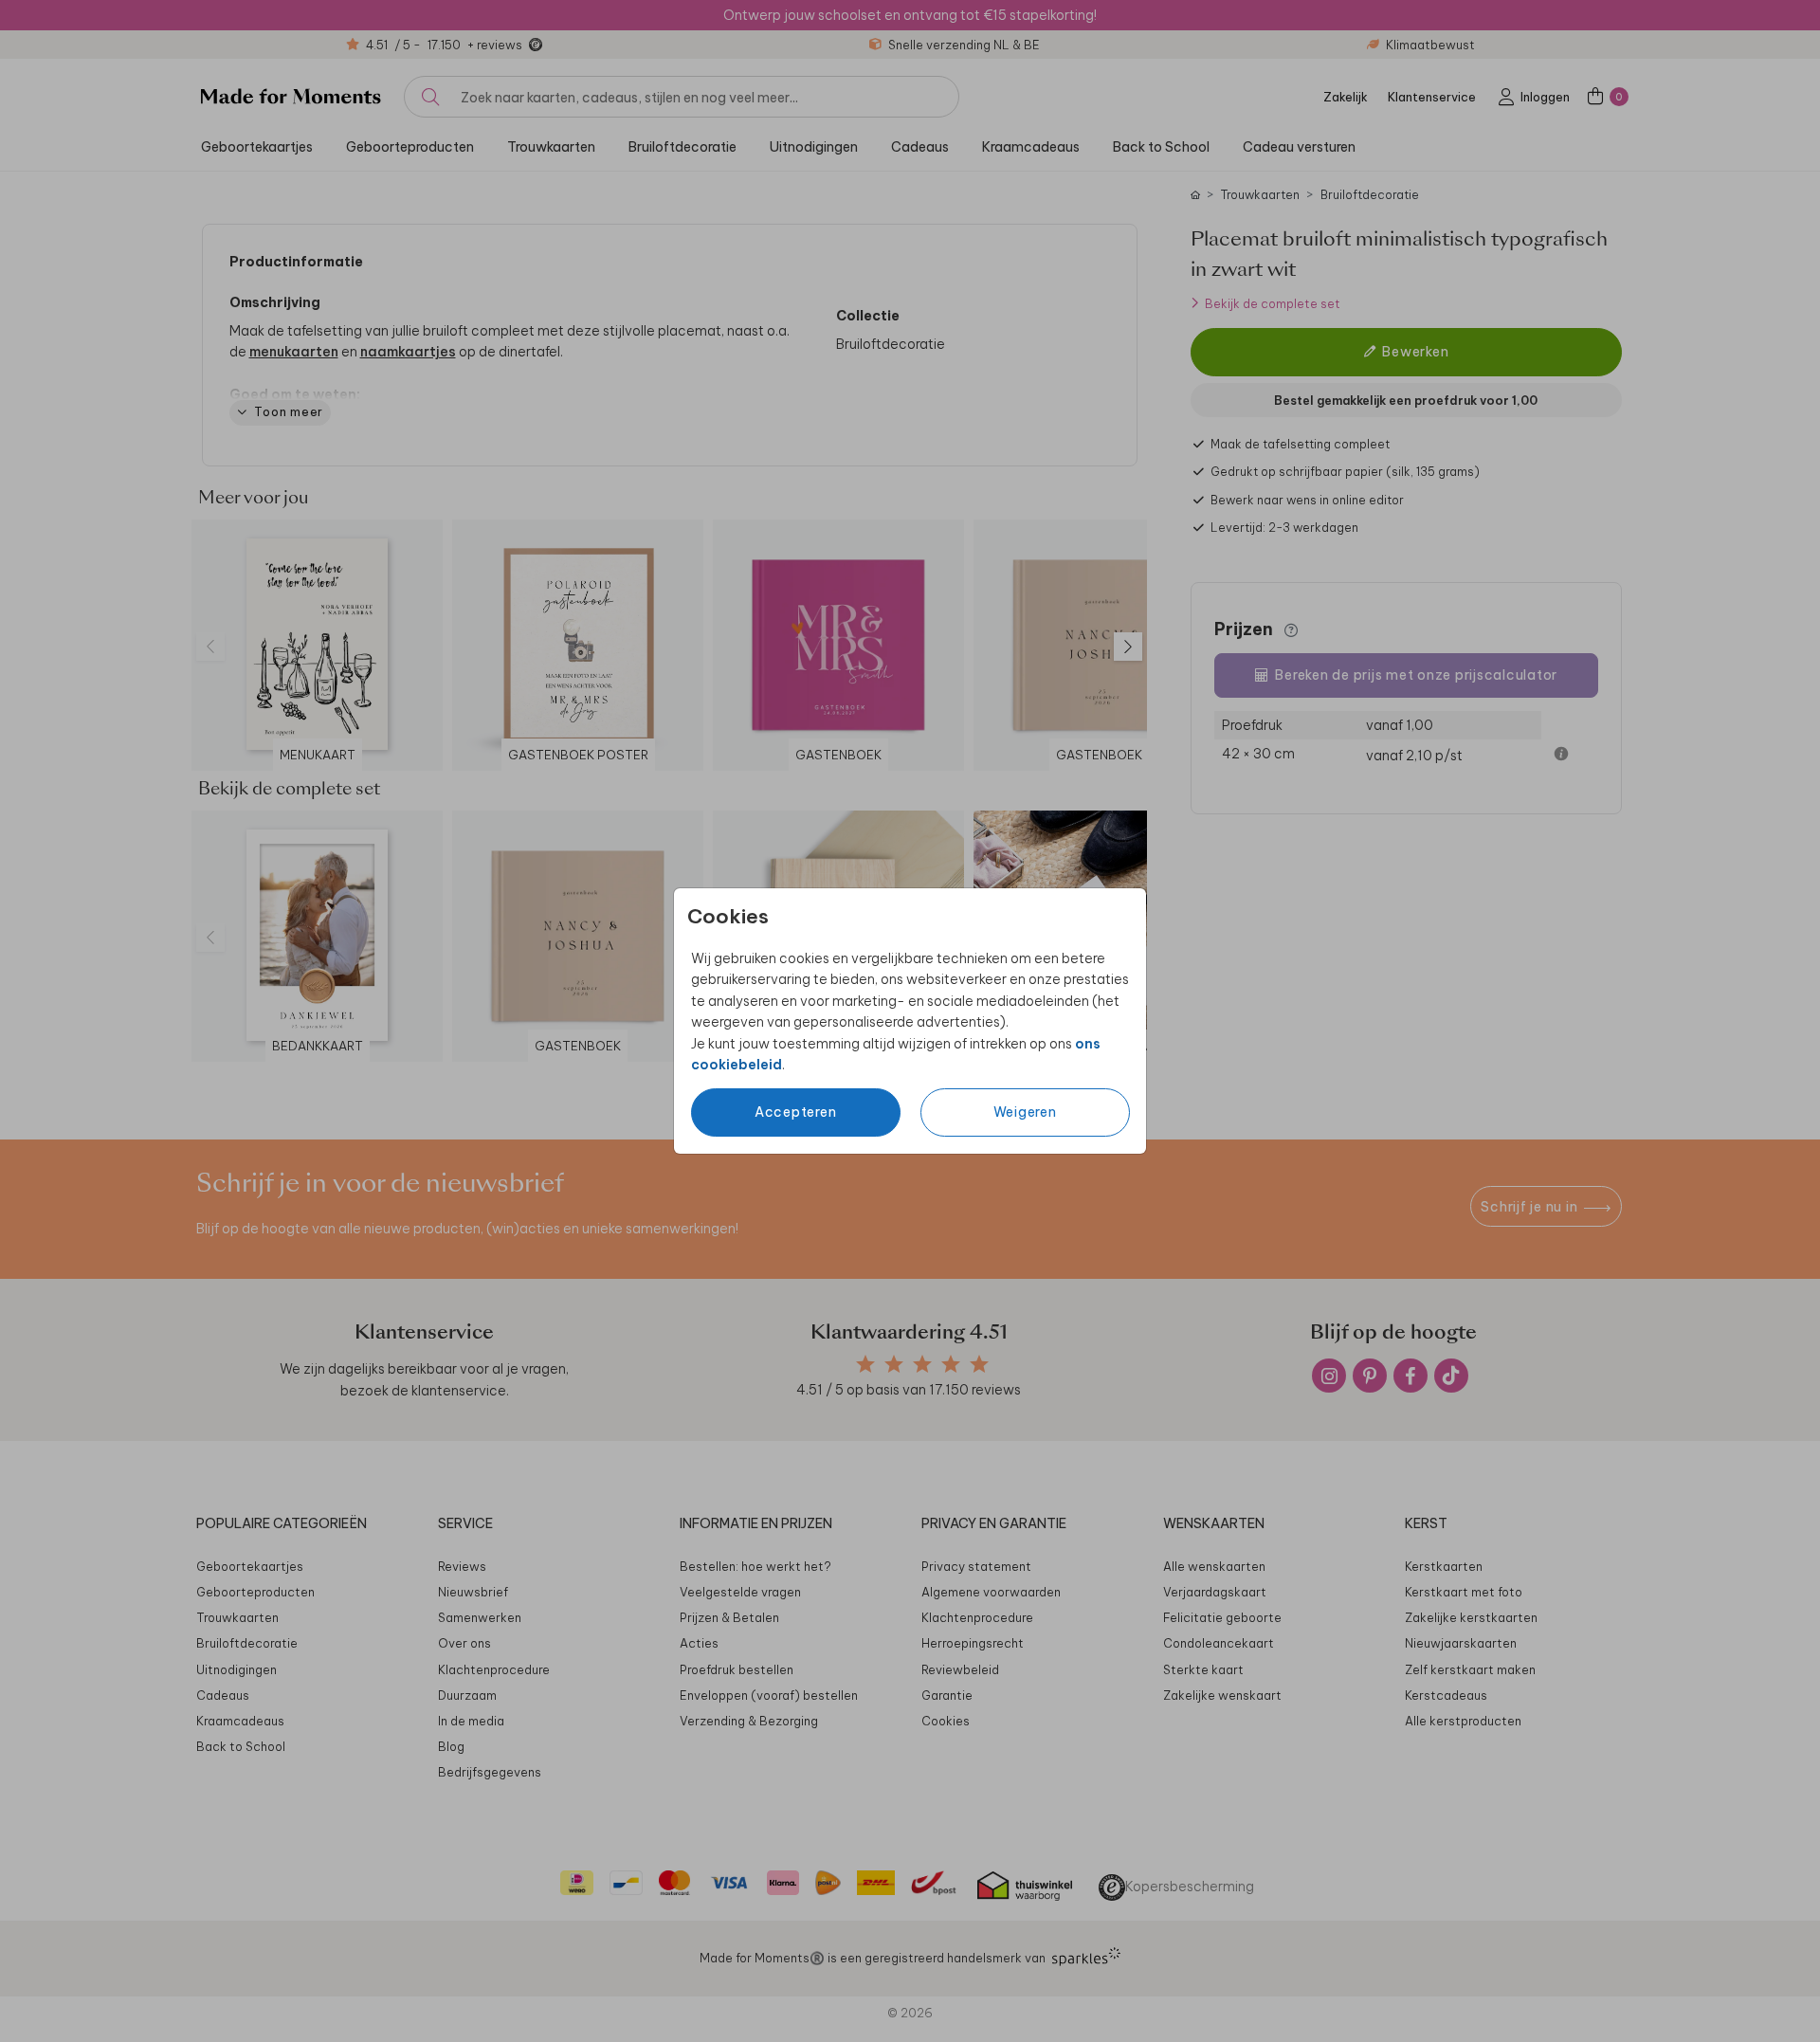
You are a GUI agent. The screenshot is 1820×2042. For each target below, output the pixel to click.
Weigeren (1025, 1112)
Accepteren (796, 1112)
